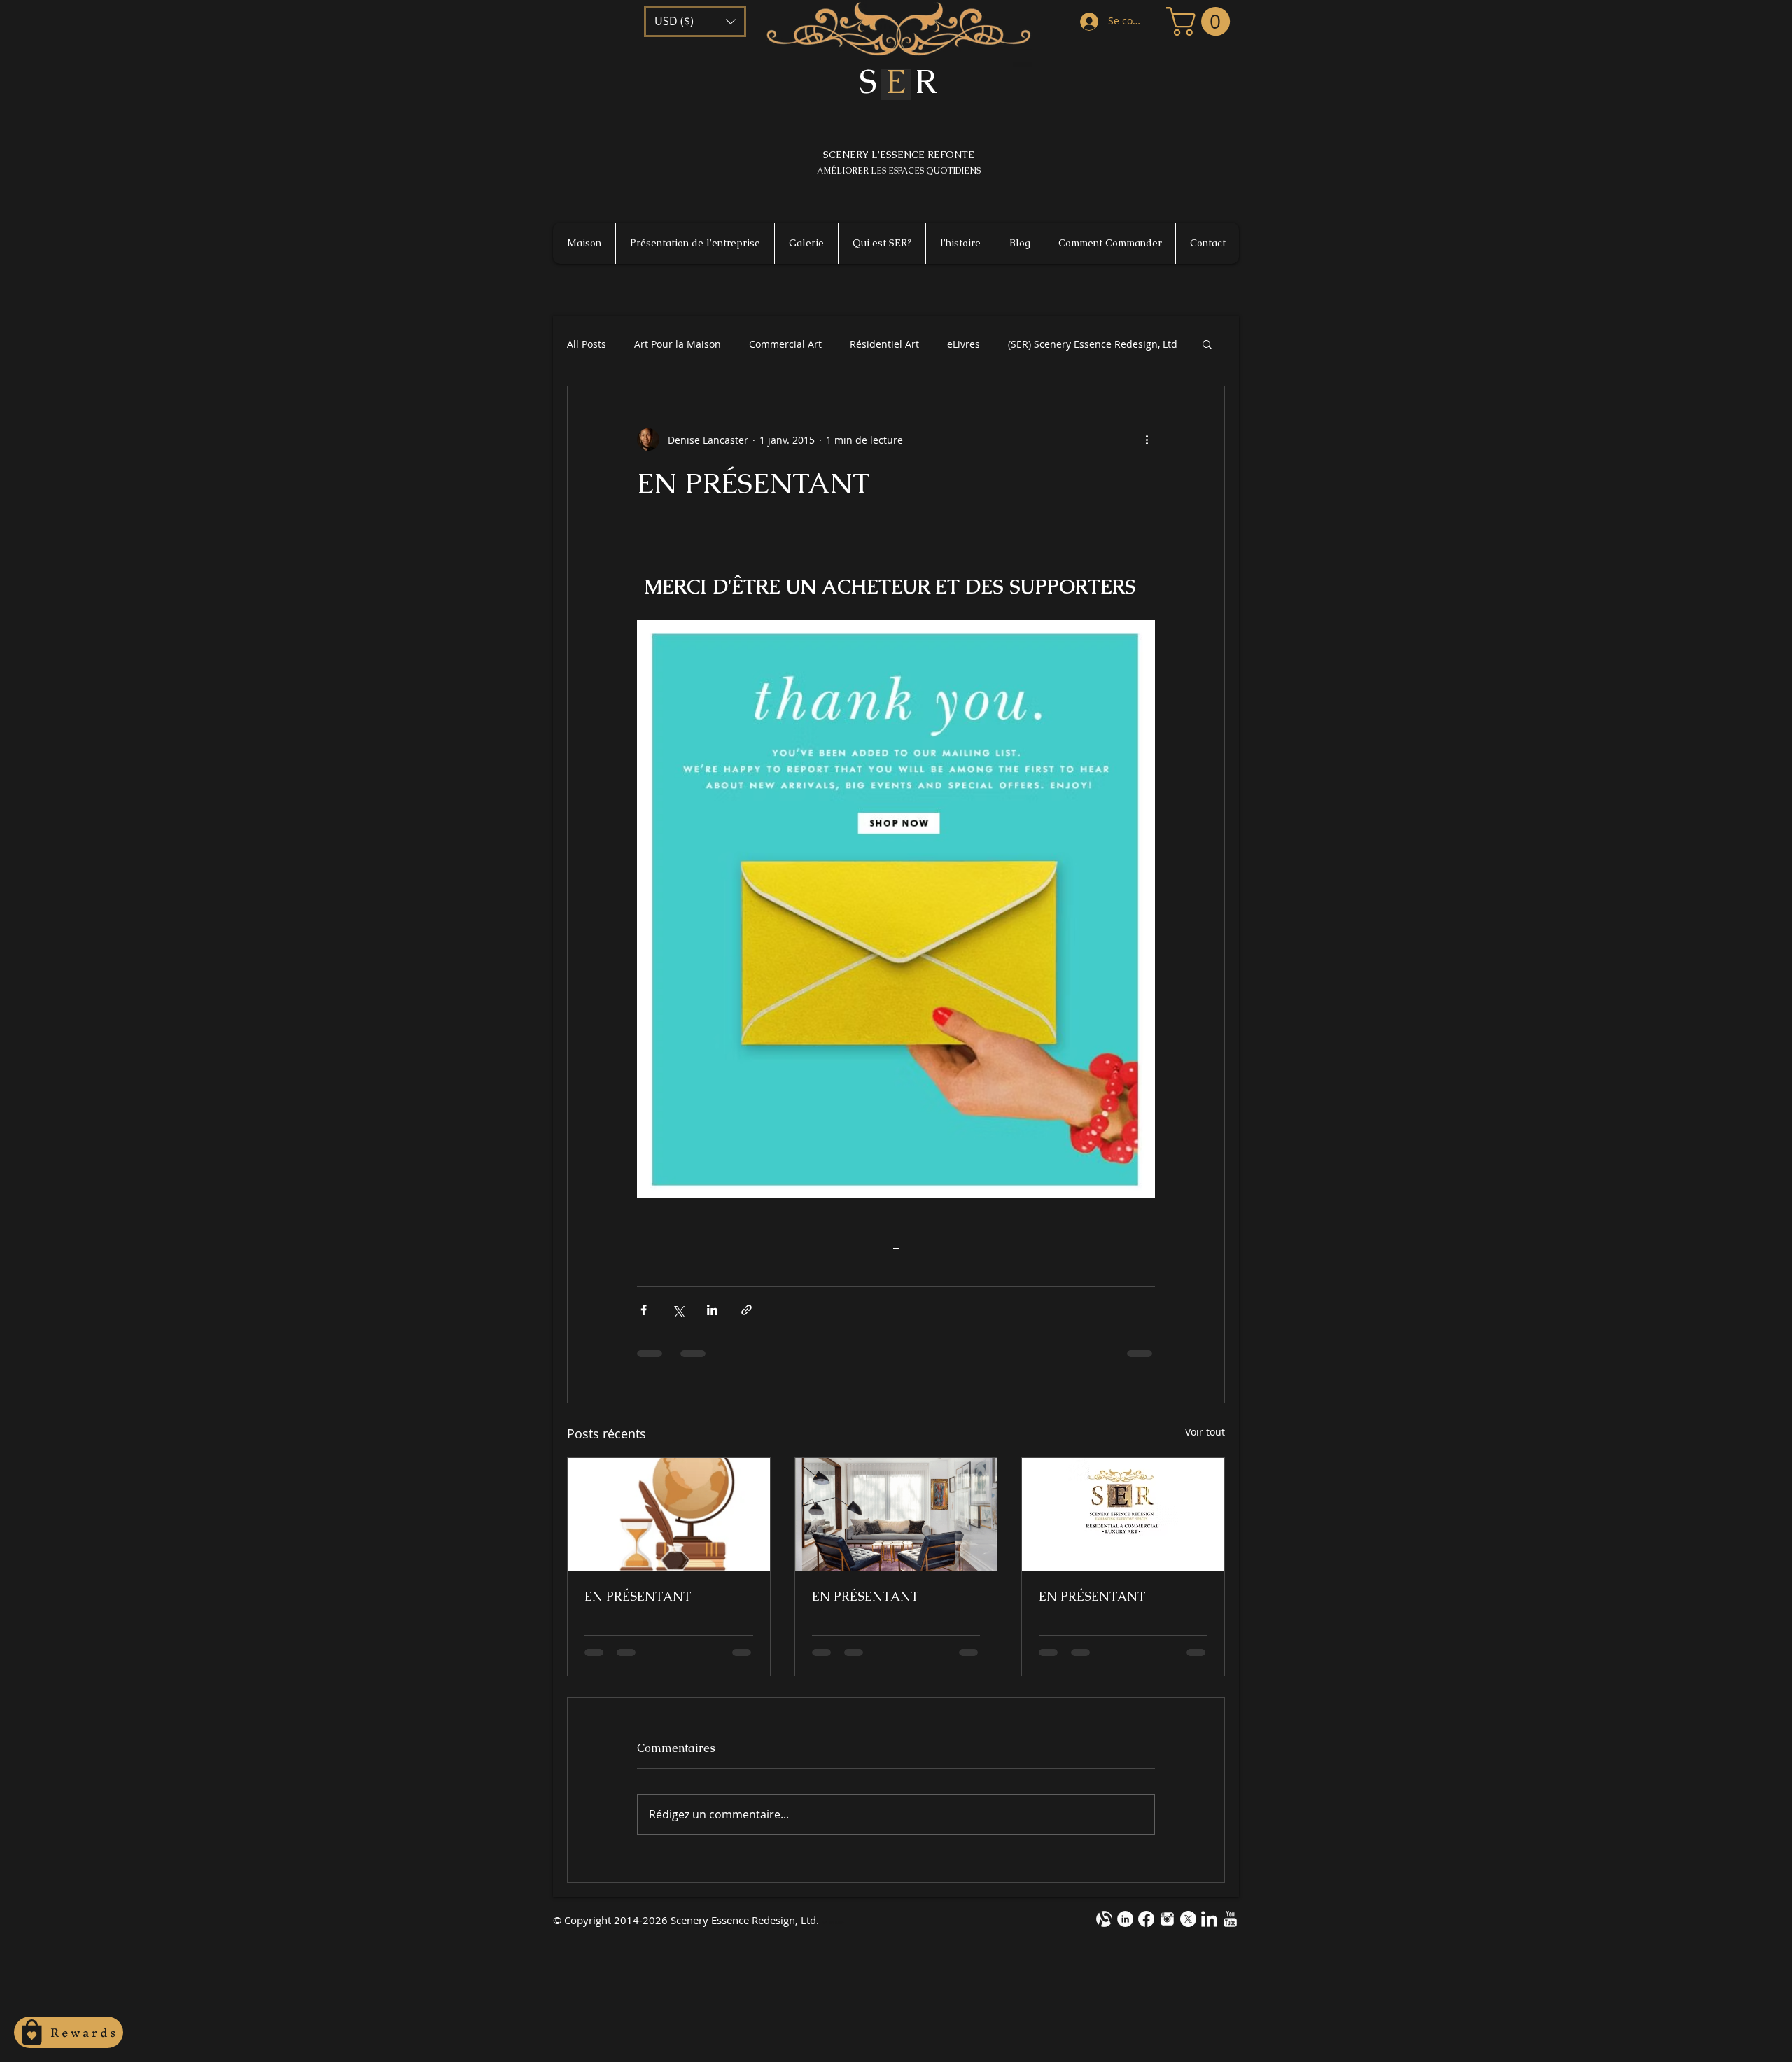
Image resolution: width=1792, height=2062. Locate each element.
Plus (1018, 344)
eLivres (964, 344)
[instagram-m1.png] (1167, 1919)
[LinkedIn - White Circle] (1125, 1919)
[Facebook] (1146, 1919)
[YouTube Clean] (1230, 1919)
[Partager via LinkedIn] (712, 1310)
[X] (1188, 1919)
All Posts (587, 344)
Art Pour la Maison (678, 344)
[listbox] (695, 21)
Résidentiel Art (884, 344)
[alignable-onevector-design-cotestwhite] (1104, 1919)
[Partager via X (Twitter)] (678, 1310)
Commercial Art (785, 344)
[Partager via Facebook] (644, 1310)
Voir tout (1205, 1432)
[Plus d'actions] (1147, 440)
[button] (695, 21)
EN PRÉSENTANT (638, 1596)
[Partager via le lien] (747, 1310)
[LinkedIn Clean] (1209, 1919)
